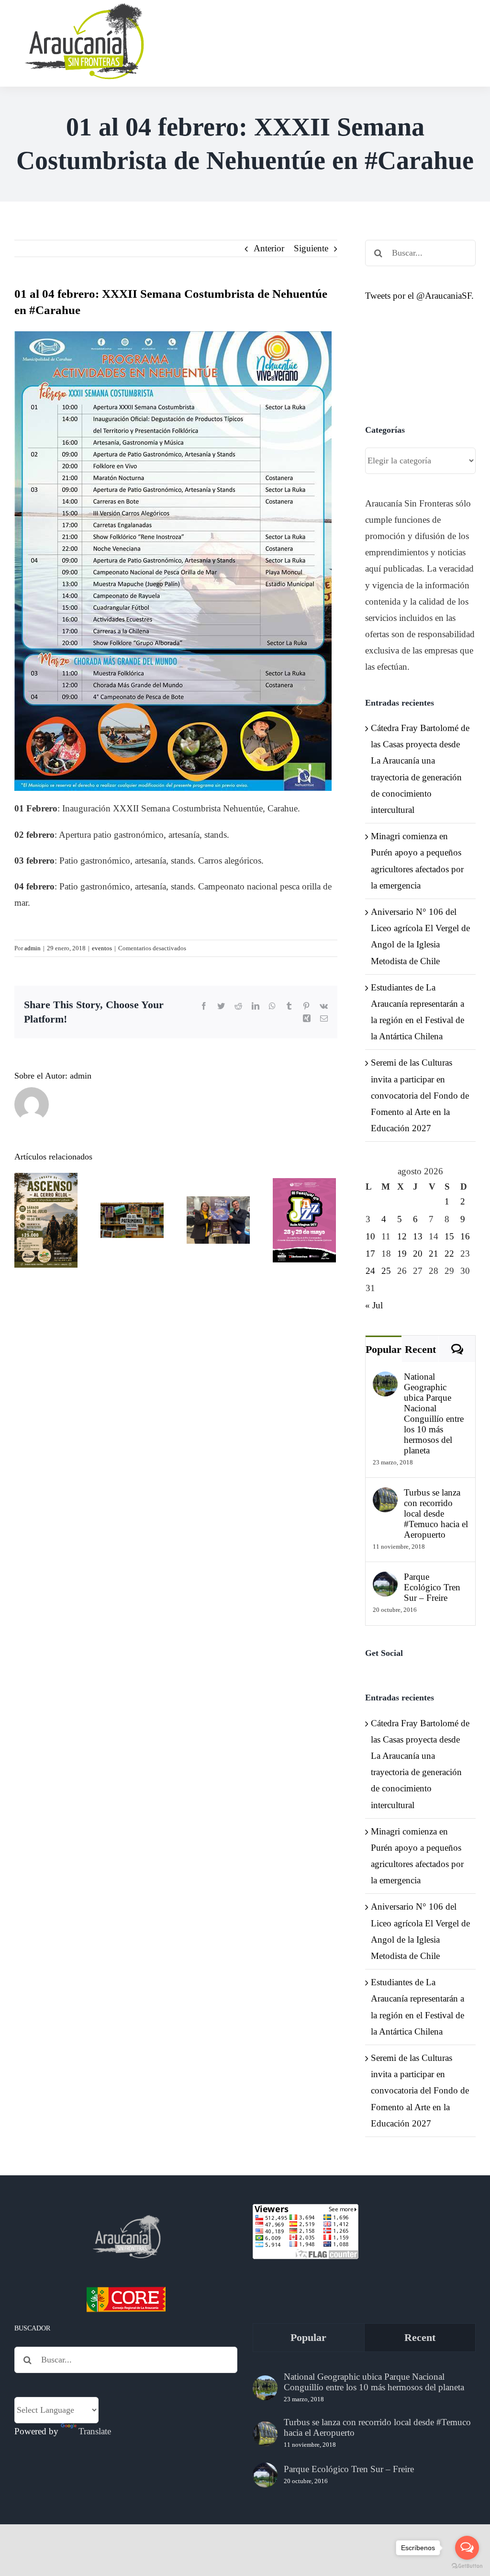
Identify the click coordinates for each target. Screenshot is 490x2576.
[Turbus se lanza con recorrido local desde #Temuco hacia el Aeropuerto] (385, 1495)
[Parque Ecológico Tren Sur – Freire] (385, 1580)
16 (465, 1236)
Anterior (269, 248)
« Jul (374, 1305)
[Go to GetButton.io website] (467, 2566)
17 (370, 1254)
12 (402, 1236)
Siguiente (311, 248)
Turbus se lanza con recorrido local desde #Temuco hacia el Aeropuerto (436, 1513)
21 (434, 1254)
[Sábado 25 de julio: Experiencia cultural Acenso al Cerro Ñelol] (46, 1220)
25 (386, 1271)
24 (370, 1271)
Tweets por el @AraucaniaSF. (419, 296)
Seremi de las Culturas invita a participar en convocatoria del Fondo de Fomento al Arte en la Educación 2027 (420, 1095)
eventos (102, 948)
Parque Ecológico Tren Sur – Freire (432, 1587)
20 (418, 1254)
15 (449, 1236)
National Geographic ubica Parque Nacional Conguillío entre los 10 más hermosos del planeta (434, 1413)
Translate (95, 2431)
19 (402, 1254)
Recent (420, 1349)
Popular (384, 1349)
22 (449, 1254)
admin (33, 948)
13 (418, 1236)
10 (370, 1236)
